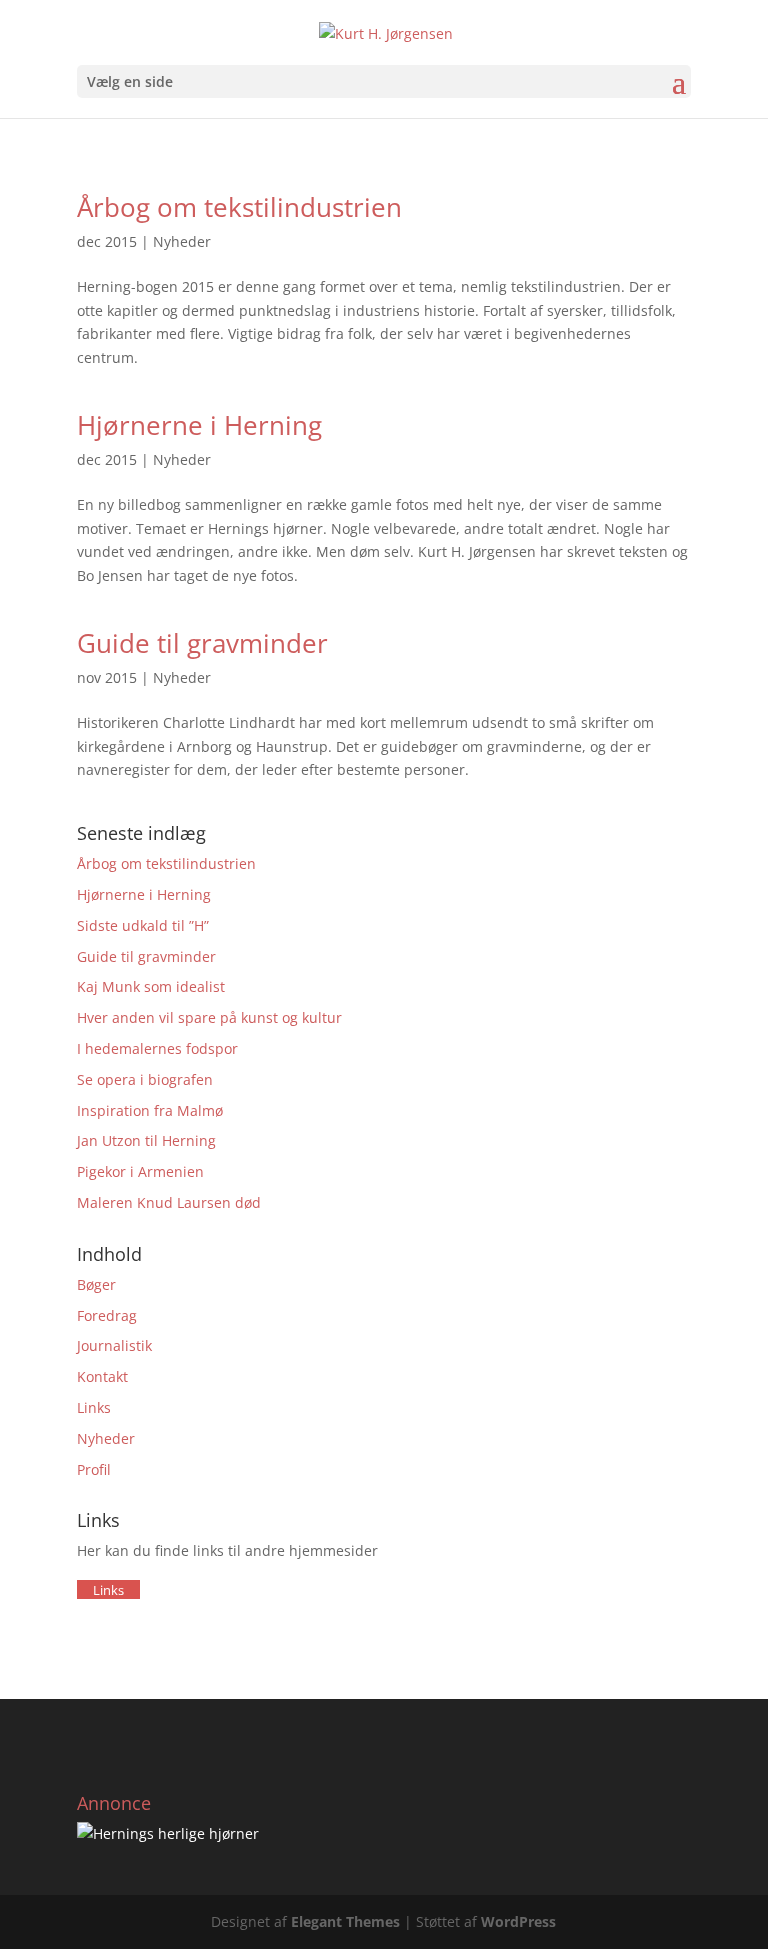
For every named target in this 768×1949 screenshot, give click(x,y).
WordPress (518, 1921)
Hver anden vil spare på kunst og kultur (209, 1017)
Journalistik (114, 1345)
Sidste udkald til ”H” (143, 925)
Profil (94, 1469)
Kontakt (102, 1376)
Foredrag (107, 1315)
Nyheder (182, 241)
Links (94, 1407)
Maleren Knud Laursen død (169, 1202)
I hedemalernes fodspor (157, 1048)
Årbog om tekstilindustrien (239, 207)
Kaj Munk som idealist (151, 986)
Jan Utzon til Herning (146, 1140)
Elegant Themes (345, 1921)
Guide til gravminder (202, 643)
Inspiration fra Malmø (150, 1110)
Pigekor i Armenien (140, 1171)
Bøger (96, 1284)
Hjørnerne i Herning (199, 425)
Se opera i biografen (145, 1079)
